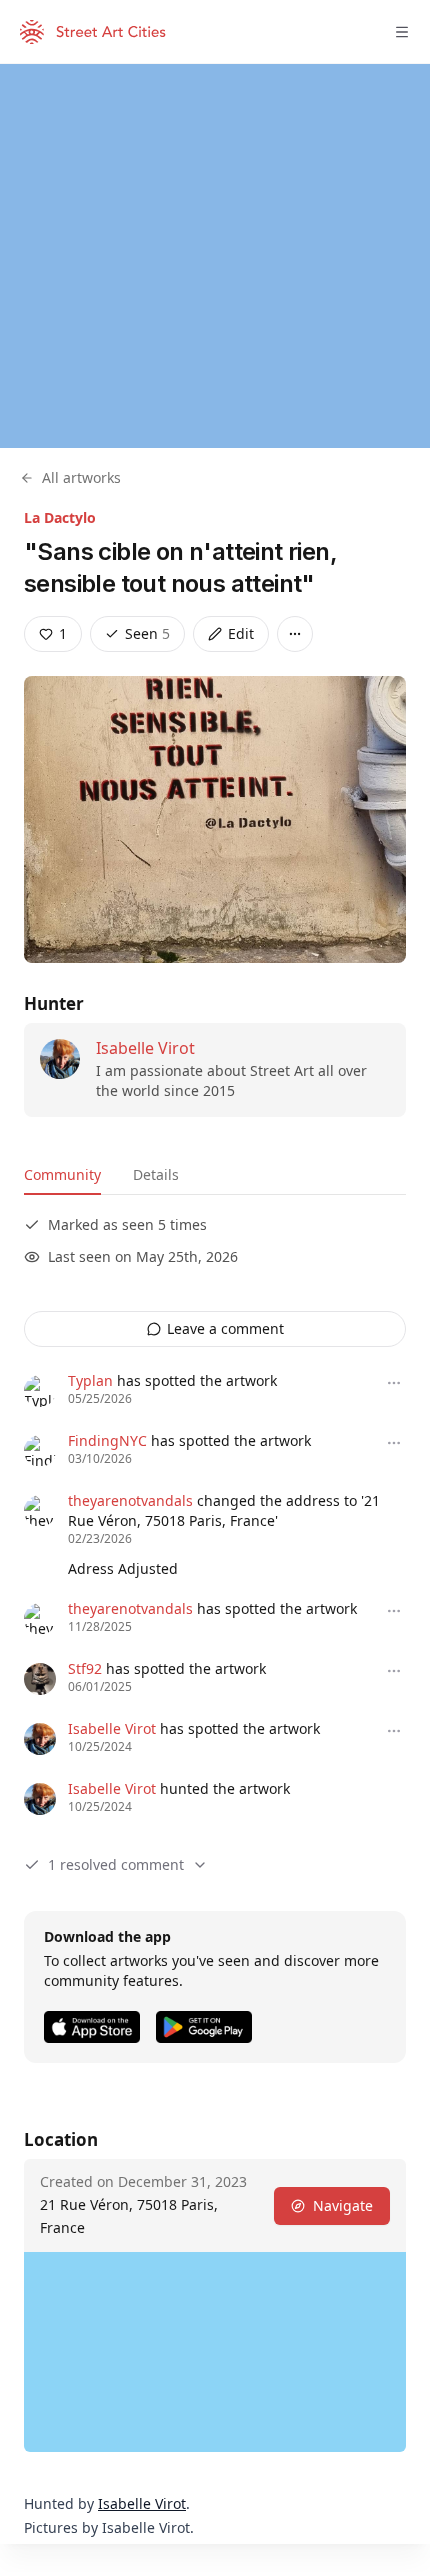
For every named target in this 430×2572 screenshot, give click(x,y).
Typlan (90, 1380)
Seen (147, 633)
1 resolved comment (116, 1864)
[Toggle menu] (402, 32)
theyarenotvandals (130, 1500)
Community (62, 1174)
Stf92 (85, 1668)
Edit (241, 633)
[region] (215, 256)
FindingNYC (107, 1440)
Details (156, 1174)
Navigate (343, 2205)
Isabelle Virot (145, 1048)
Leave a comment (225, 1328)
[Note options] (394, 1383)
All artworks (81, 477)
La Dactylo (60, 517)
